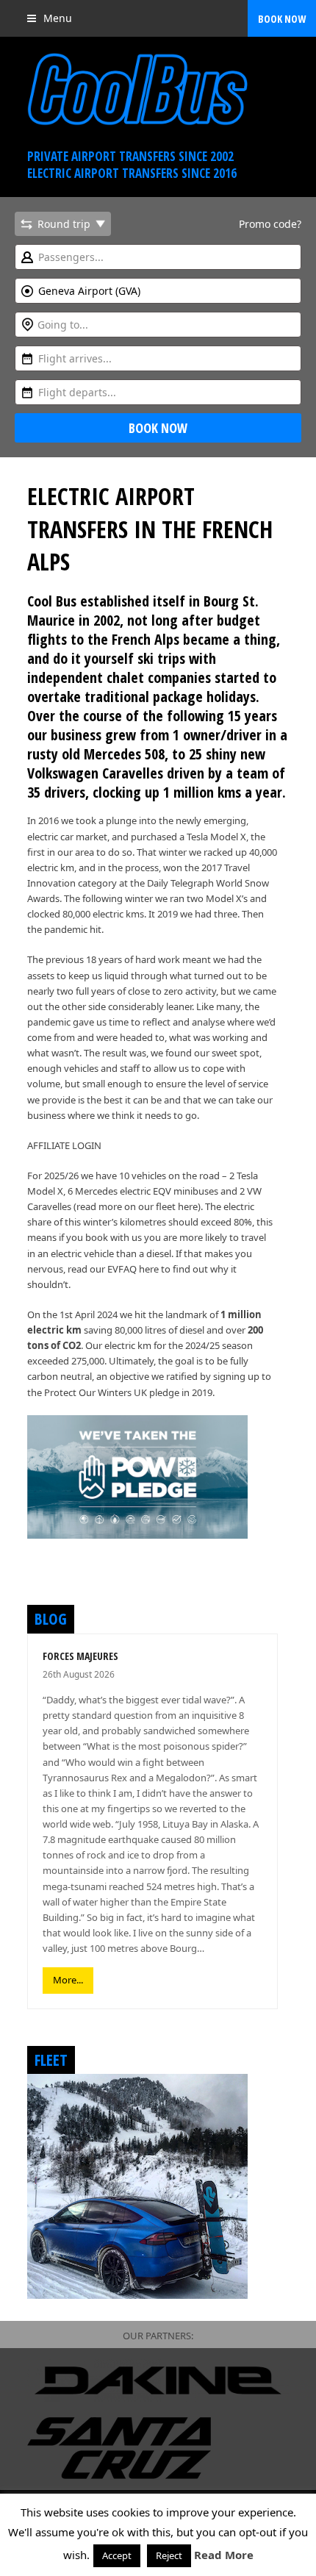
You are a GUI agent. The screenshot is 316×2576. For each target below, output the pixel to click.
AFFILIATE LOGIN (64, 1145)
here (188, 1206)
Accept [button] (117, 2555)
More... (68, 1980)
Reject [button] (169, 2555)
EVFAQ (122, 1269)
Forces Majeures (80, 1656)
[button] (50, 18)
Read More (224, 2555)
